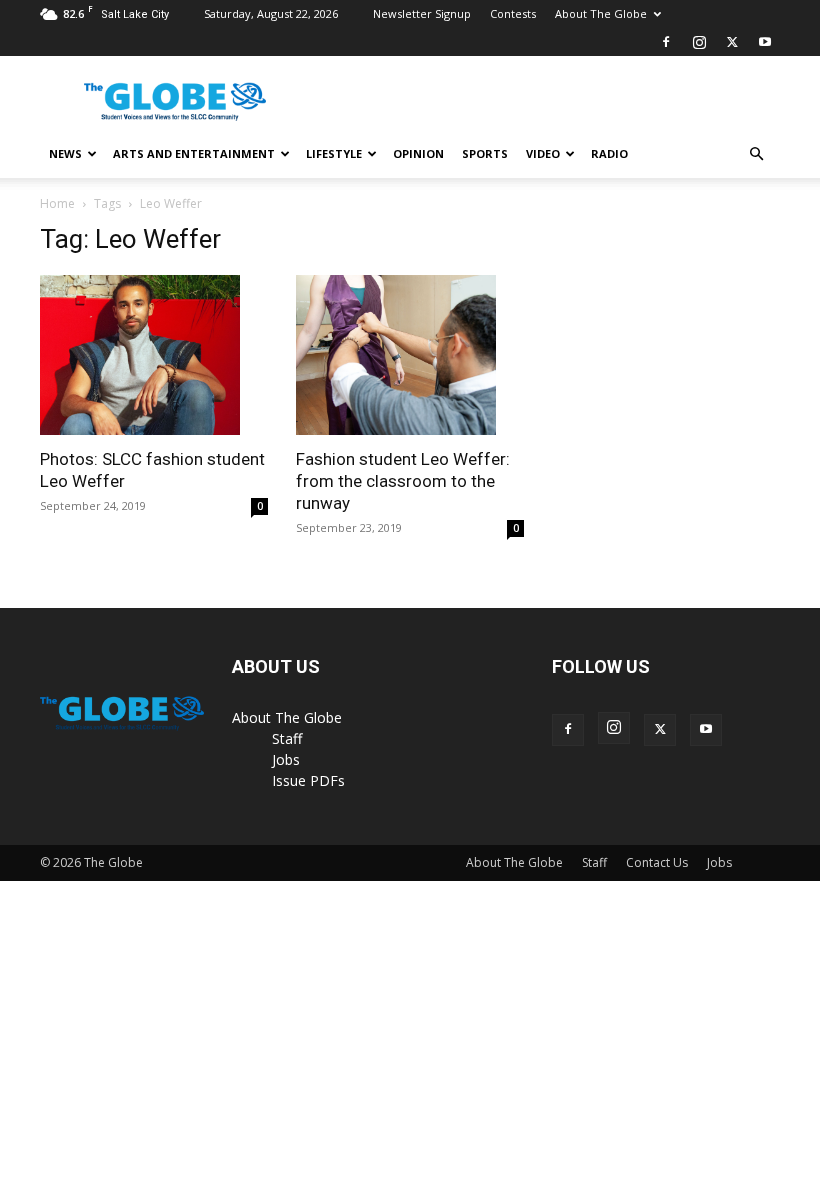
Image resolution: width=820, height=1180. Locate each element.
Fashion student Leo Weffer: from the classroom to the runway (403, 481)
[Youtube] (765, 42)
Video (543, 153)
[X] (732, 42)
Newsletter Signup (422, 13)
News (65, 153)
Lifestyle (334, 153)
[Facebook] (666, 42)
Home (57, 203)
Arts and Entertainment (194, 153)
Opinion (418, 153)
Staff (287, 738)
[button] (756, 154)
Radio (609, 153)
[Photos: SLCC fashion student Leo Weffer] (154, 355)
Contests (513, 13)
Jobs (286, 759)
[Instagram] (699, 42)
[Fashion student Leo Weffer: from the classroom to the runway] (410, 355)
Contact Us (657, 862)
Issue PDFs (308, 780)
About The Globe (601, 13)
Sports (485, 153)
